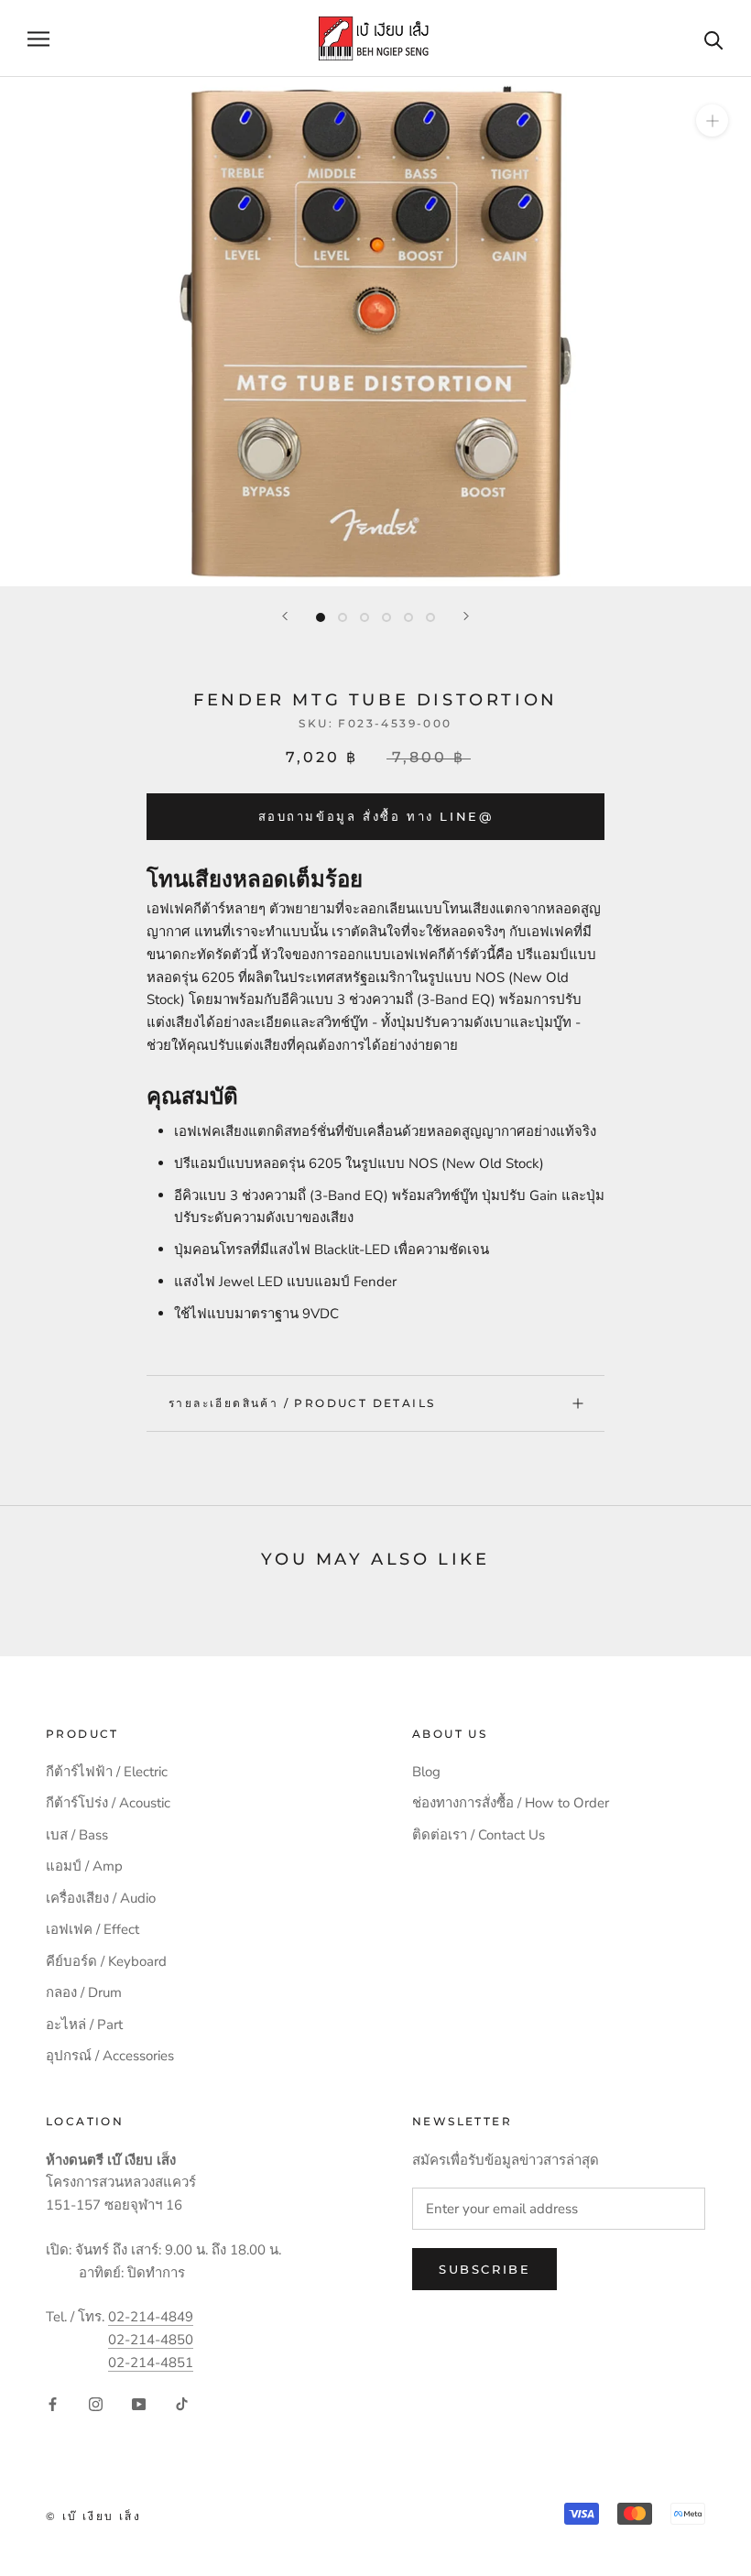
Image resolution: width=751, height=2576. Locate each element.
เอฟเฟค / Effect (93, 1929)
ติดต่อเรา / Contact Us (479, 1835)
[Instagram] (96, 2404)
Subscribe (484, 2269)
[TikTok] (182, 2404)
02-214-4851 (151, 2363)
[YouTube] (139, 2404)
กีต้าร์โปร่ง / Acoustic (108, 1803)
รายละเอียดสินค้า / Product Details (302, 1403)
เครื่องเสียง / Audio (101, 1898)
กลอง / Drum (84, 1992)
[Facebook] (53, 2404)
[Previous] (285, 616)
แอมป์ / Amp (84, 1866)
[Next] (466, 616)
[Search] (714, 39)
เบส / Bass (77, 1835)
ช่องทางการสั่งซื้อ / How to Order (511, 1803)
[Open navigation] (38, 39)
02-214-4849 (151, 2317)
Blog (426, 1772)
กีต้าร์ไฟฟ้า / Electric (107, 1772)
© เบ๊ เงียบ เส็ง (93, 2516)
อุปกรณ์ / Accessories (110, 2056)
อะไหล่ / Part (84, 2025)
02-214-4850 (151, 2340)
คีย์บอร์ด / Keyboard (106, 1961)
